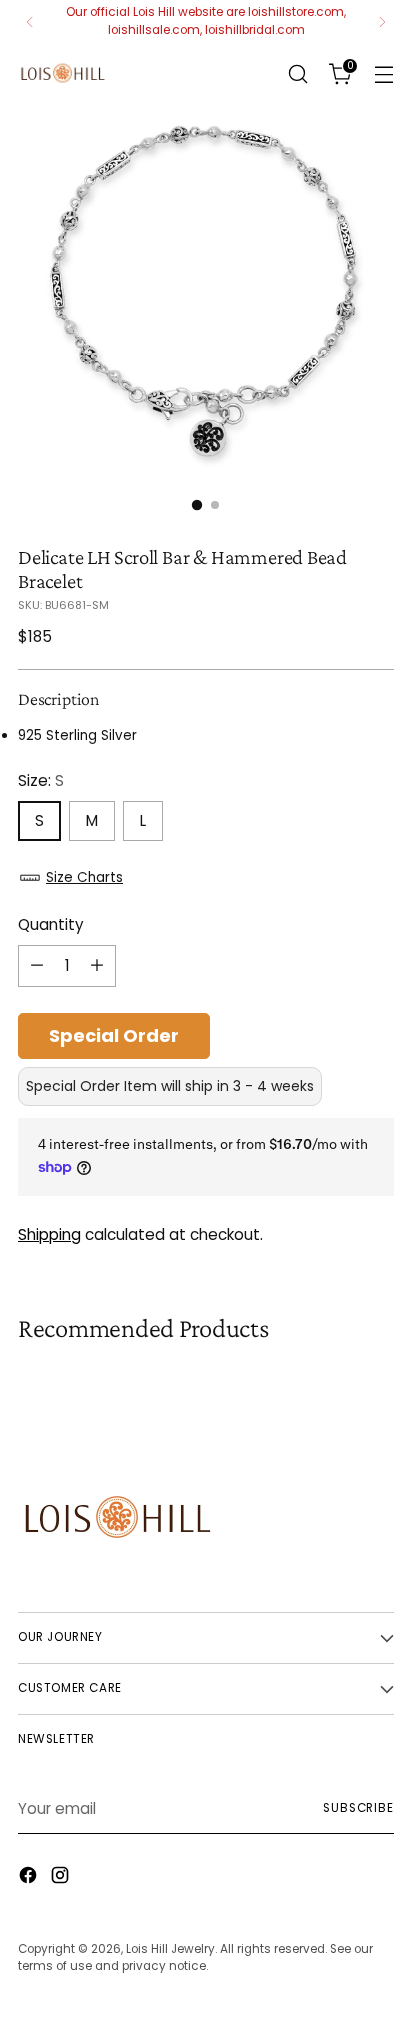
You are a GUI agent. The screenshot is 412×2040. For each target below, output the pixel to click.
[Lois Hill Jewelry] (63, 73)
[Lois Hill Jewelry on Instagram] (62, 1878)
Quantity (51, 924)
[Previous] (30, 21)
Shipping (49, 1234)
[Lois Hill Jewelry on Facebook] (30, 1878)
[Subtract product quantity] (37, 966)
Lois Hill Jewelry (170, 1949)
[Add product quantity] (97, 966)
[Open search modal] (297, 73)
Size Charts (84, 877)
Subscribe (358, 1808)
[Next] (382, 21)
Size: (41, 780)
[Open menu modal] (383, 73)
